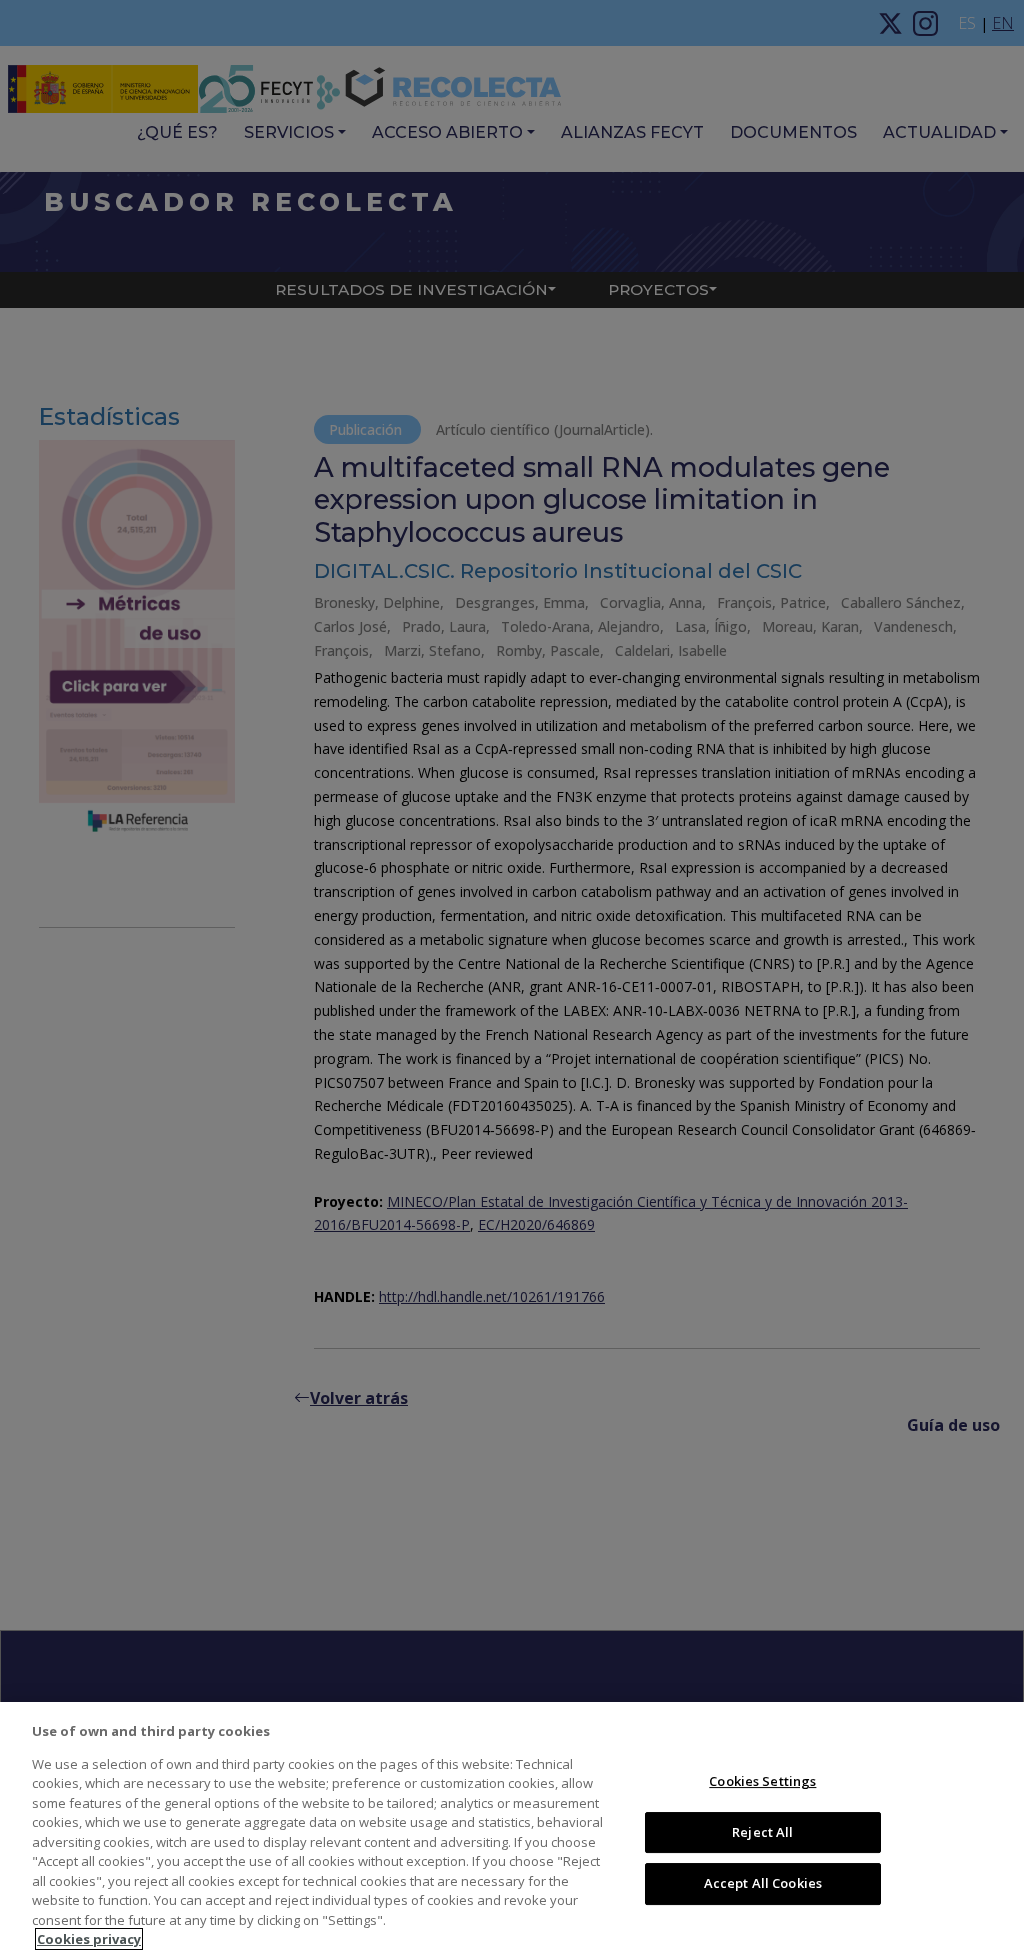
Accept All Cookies (763, 1883)
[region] (512, 1831)
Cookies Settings (762, 1781)
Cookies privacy (89, 1939)
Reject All (762, 1832)
